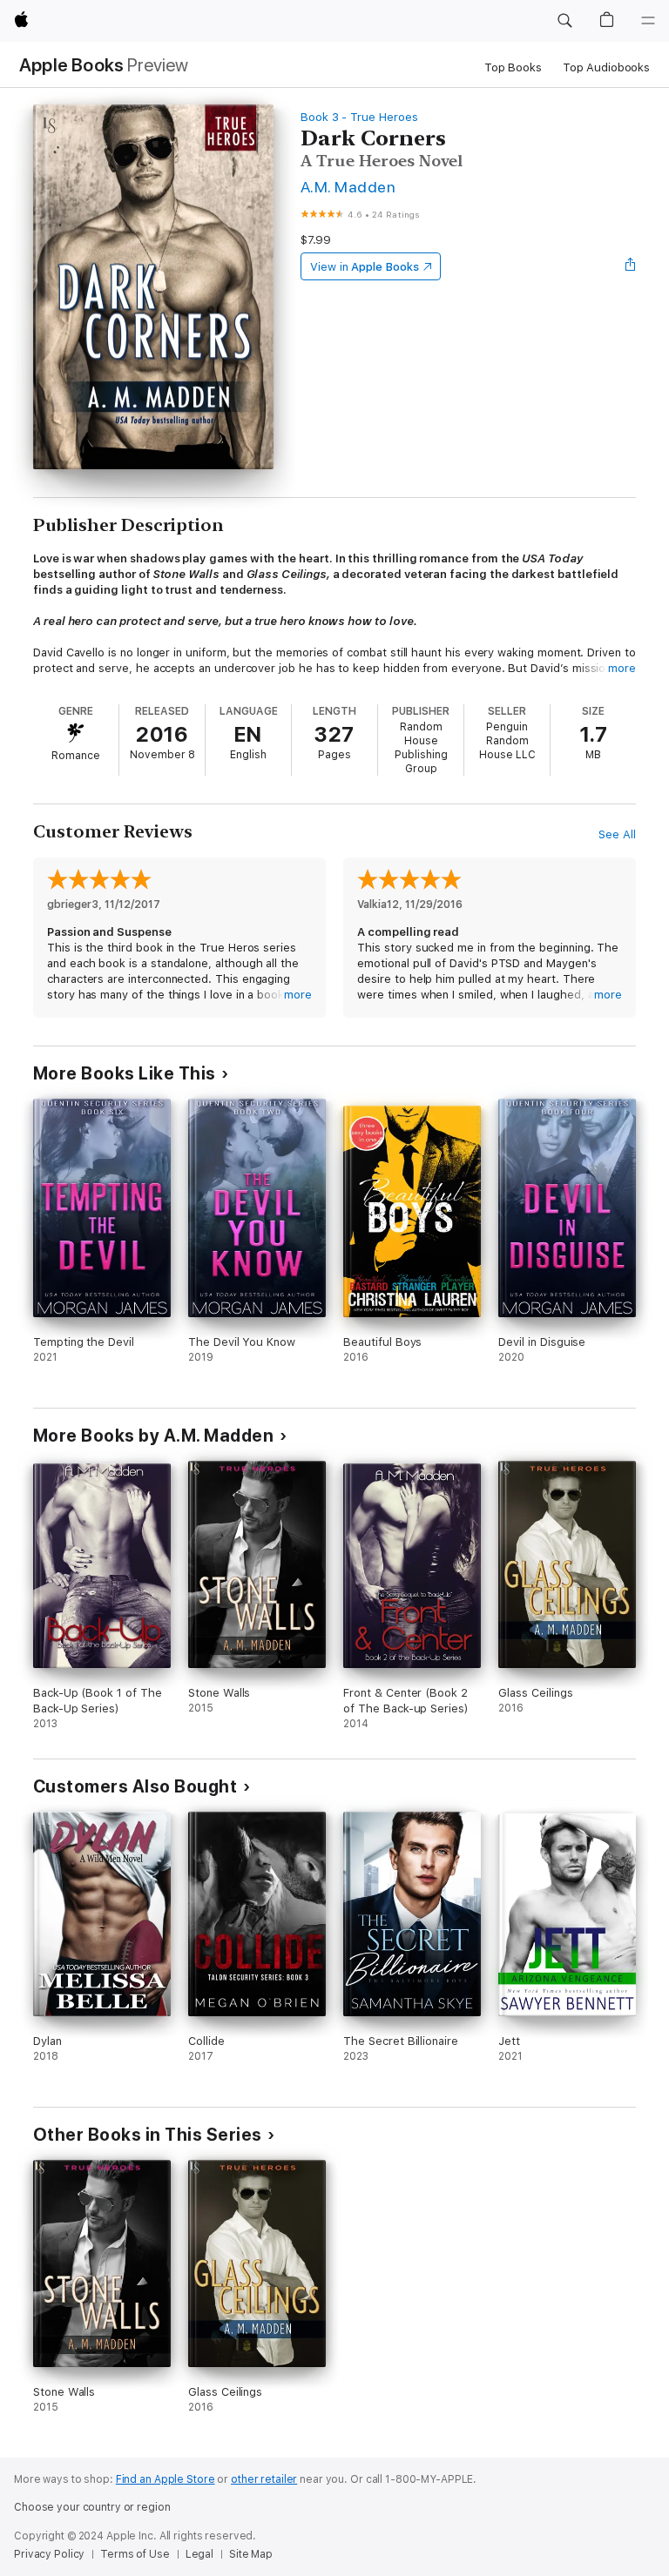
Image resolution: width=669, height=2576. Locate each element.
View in (365, 267)
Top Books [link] (513, 67)
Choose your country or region (92, 2507)
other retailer (264, 2479)
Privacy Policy (49, 2554)
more (622, 668)
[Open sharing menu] (631, 266)
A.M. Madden (348, 187)
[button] (564, 21)
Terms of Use (135, 2554)
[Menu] (648, 21)
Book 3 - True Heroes (359, 117)
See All (617, 834)
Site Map (251, 2554)
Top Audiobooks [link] (606, 67)
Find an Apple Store (166, 2479)
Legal (199, 2554)
